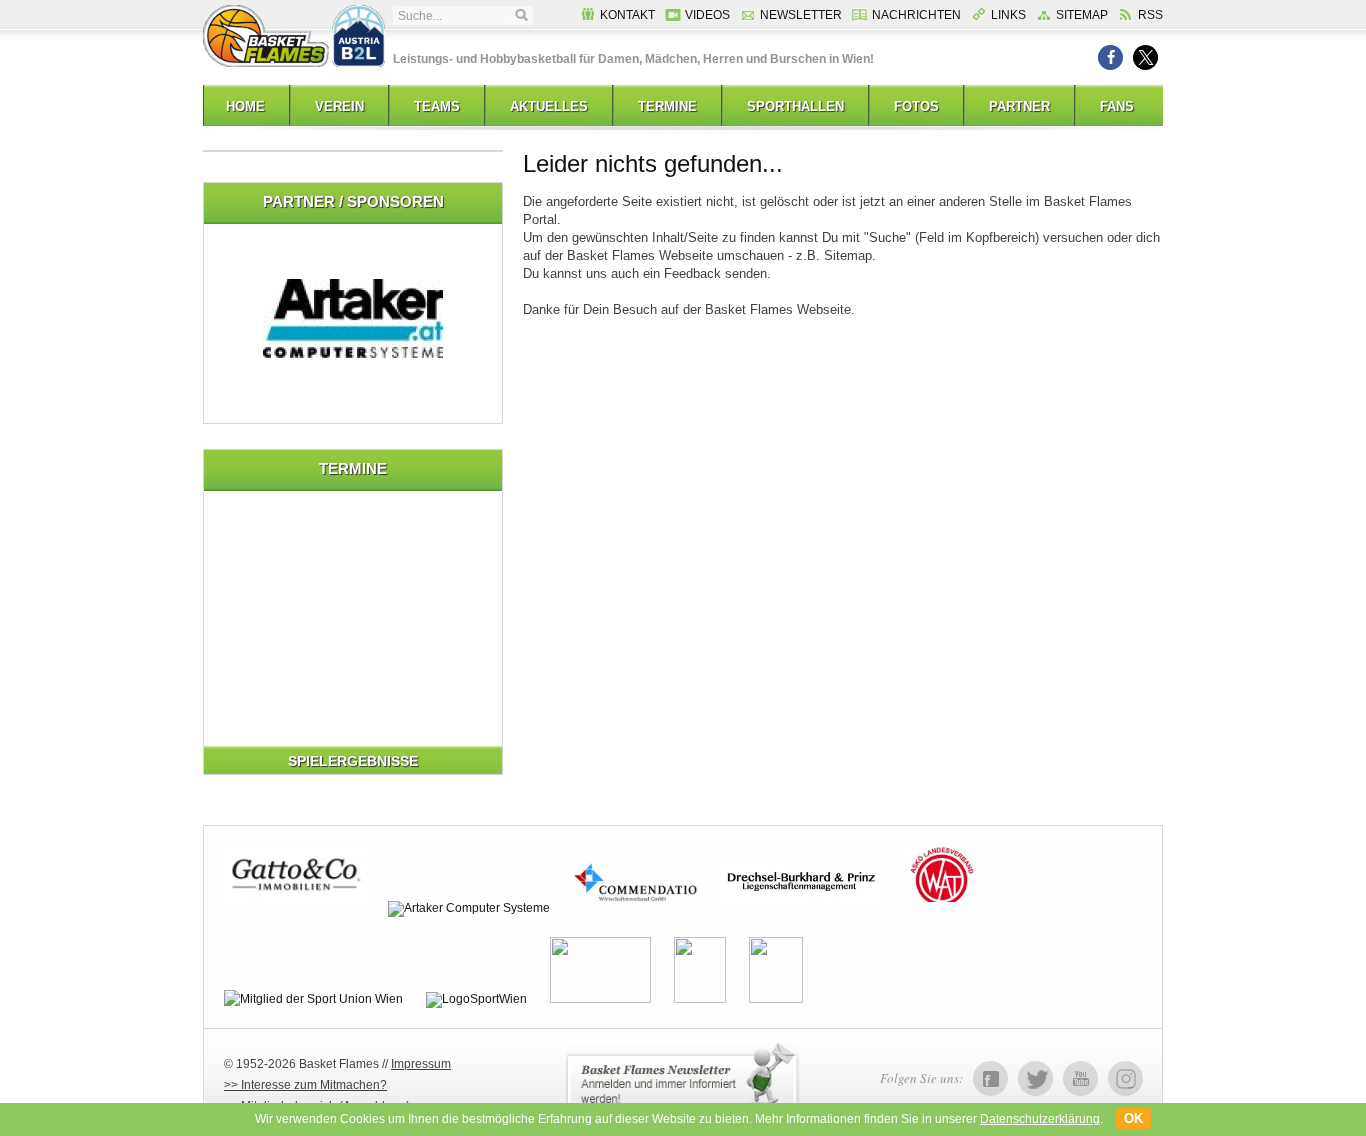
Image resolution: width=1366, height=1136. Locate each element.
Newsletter (801, 15)
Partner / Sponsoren (353, 201)
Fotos (916, 106)
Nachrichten (916, 15)
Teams (437, 106)
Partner (1019, 106)
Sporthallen (795, 106)
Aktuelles (549, 106)
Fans (1117, 106)
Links (1008, 15)
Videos (707, 15)
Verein (339, 106)
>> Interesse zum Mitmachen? (305, 1085)
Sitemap (1082, 15)
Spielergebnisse (353, 761)
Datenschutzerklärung (1040, 1119)
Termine (667, 106)
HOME (245, 106)
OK (1133, 1118)
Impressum (421, 1064)
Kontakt (627, 15)
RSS (1150, 15)
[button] (1110, 57)
